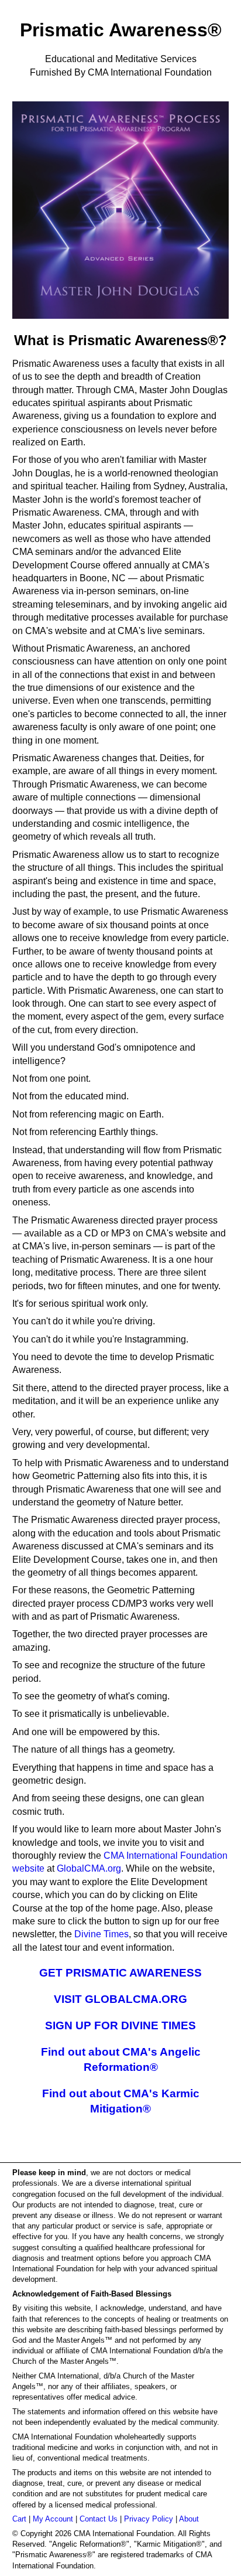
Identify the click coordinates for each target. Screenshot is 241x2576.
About (189, 2519)
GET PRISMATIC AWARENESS (120, 1973)
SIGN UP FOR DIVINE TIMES (120, 2025)
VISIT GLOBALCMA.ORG (120, 1999)
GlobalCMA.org (89, 1868)
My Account (53, 2519)
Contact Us (99, 2519)
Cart (19, 2519)
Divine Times (101, 1934)
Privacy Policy (149, 2519)
